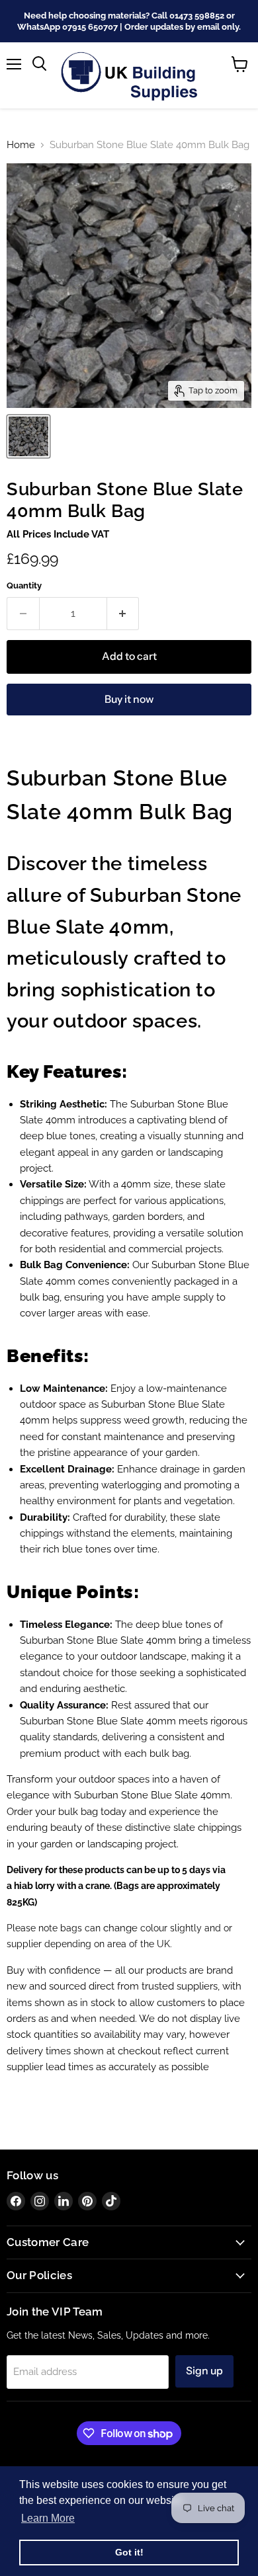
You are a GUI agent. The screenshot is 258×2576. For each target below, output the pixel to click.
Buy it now (129, 699)
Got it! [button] (129, 2552)
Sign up (204, 2371)
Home (21, 145)
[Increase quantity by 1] (123, 614)
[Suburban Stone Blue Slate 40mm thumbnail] (28, 436)
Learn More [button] (48, 2518)
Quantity (24, 585)
